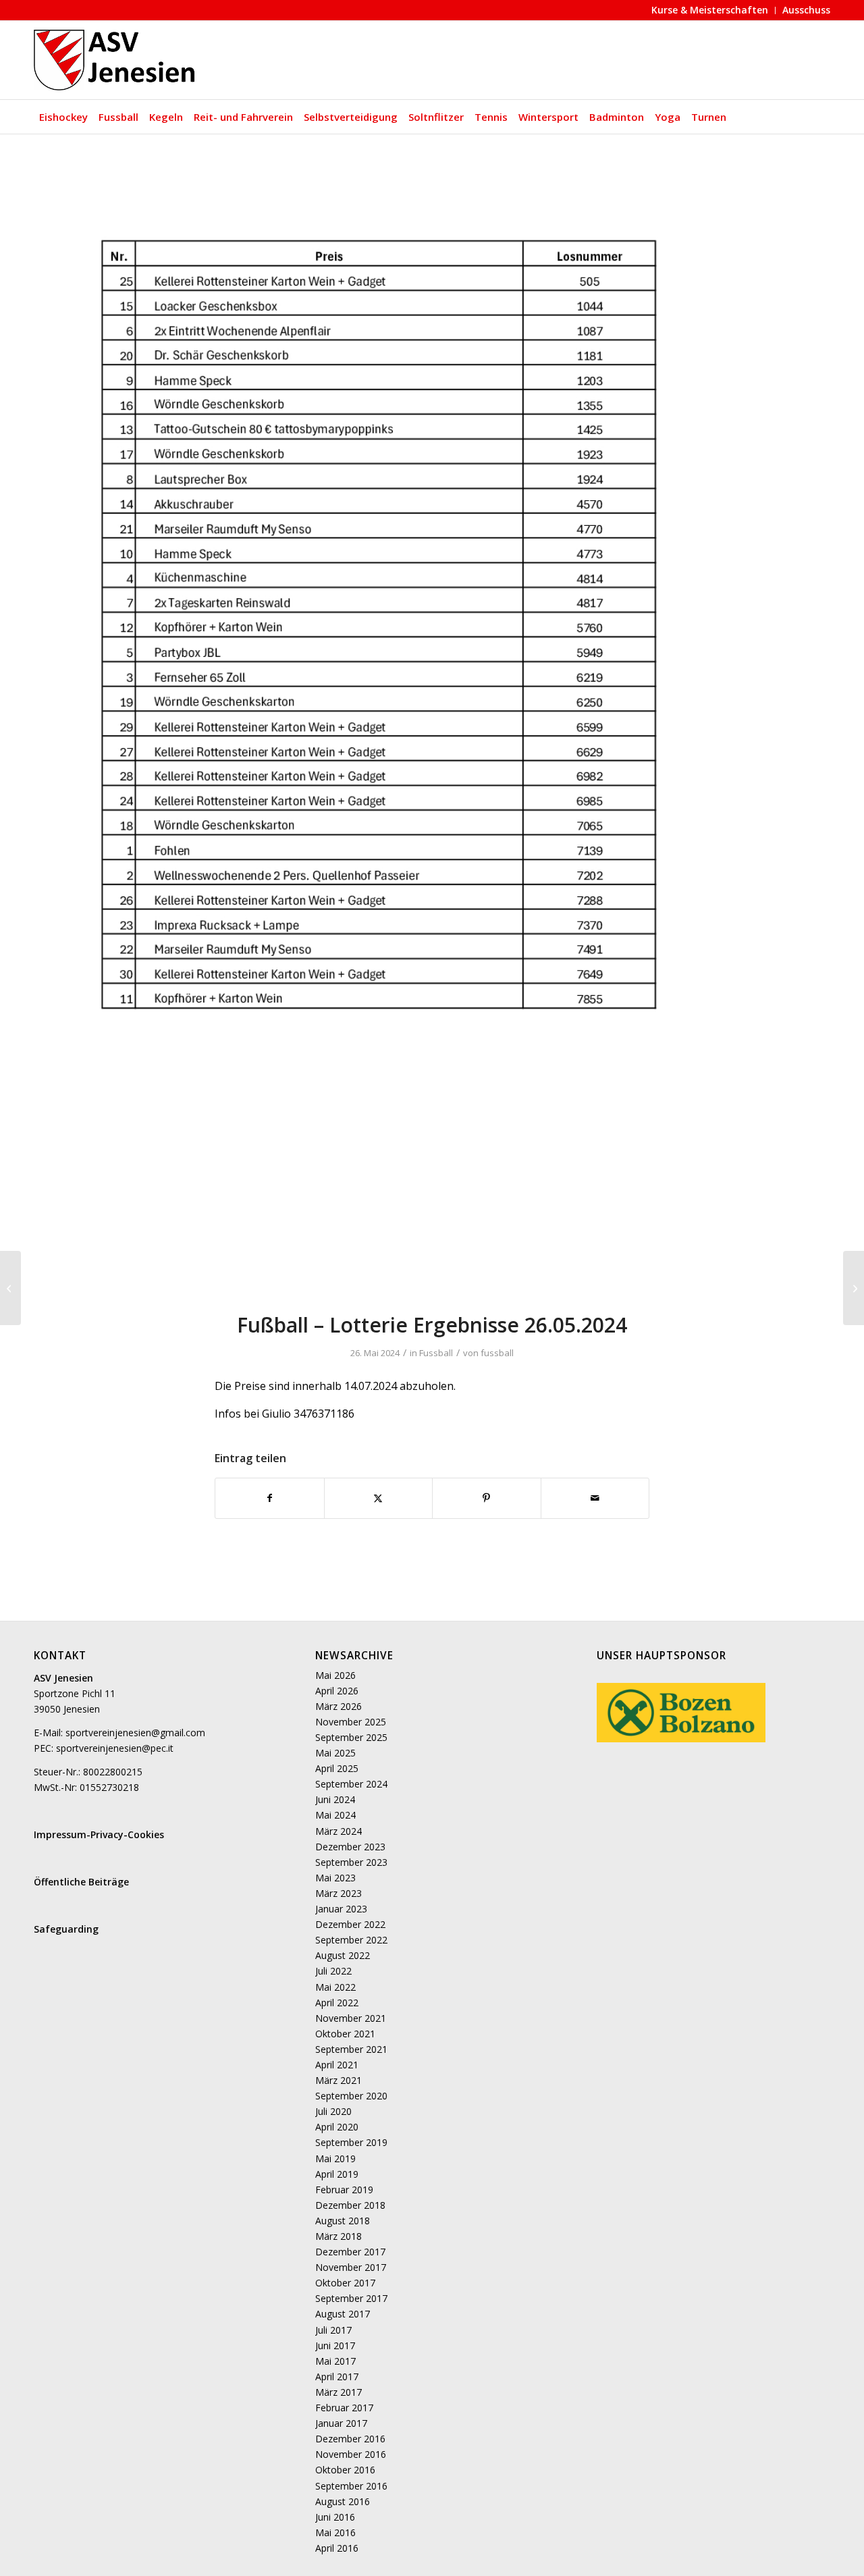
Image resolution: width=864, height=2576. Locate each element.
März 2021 (339, 2080)
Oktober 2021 (345, 2034)
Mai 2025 (335, 1753)
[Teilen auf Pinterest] (487, 1498)
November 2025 (351, 1722)
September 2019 (351, 2142)
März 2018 (339, 2236)
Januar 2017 (341, 2423)
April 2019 (337, 2174)
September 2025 (351, 1737)
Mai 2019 (335, 2158)
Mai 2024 (335, 1815)
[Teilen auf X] (379, 1498)
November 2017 (351, 2267)
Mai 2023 (335, 1878)
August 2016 (343, 2501)
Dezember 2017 (350, 2252)
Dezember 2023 (350, 1847)
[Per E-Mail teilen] (595, 1498)
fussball (497, 1353)
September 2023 (351, 1862)
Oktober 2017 (345, 2283)
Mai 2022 (335, 1987)
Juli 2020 (333, 2111)
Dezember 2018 (350, 2205)
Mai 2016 (335, 2532)
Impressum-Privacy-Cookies (99, 1834)
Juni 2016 (335, 2517)
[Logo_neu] (116, 60)
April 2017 (337, 2377)
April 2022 (337, 2003)
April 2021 (337, 2065)
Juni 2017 (335, 2345)
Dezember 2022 (350, 1924)
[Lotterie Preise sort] (432, 731)
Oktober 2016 (345, 2470)
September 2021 (351, 2049)
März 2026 (339, 1706)
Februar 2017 (344, 2408)
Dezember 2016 (350, 2439)
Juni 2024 (335, 1799)
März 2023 (339, 1893)
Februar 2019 (344, 2190)
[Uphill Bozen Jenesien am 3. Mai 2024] (10, 1288)
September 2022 (351, 1940)
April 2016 (337, 2548)
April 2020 (337, 2127)
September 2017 (351, 2298)
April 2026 (337, 1691)
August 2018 (343, 2221)
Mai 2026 (335, 1675)
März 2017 (339, 2392)
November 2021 (351, 2018)
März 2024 (339, 1831)
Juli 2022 (333, 1971)
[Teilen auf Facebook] (270, 1498)
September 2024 (351, 1784)
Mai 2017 (335, 2361)
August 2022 (343, 1955)
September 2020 (351, 2096)
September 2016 (351, 2486)
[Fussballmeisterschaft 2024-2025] (854, 1288)
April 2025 (337, 1768)
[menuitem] (710, 10)
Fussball (436, 1353)
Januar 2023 (341, 1909)
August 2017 (343, 2314)
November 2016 (351, 2454)
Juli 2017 (333, 2330)
